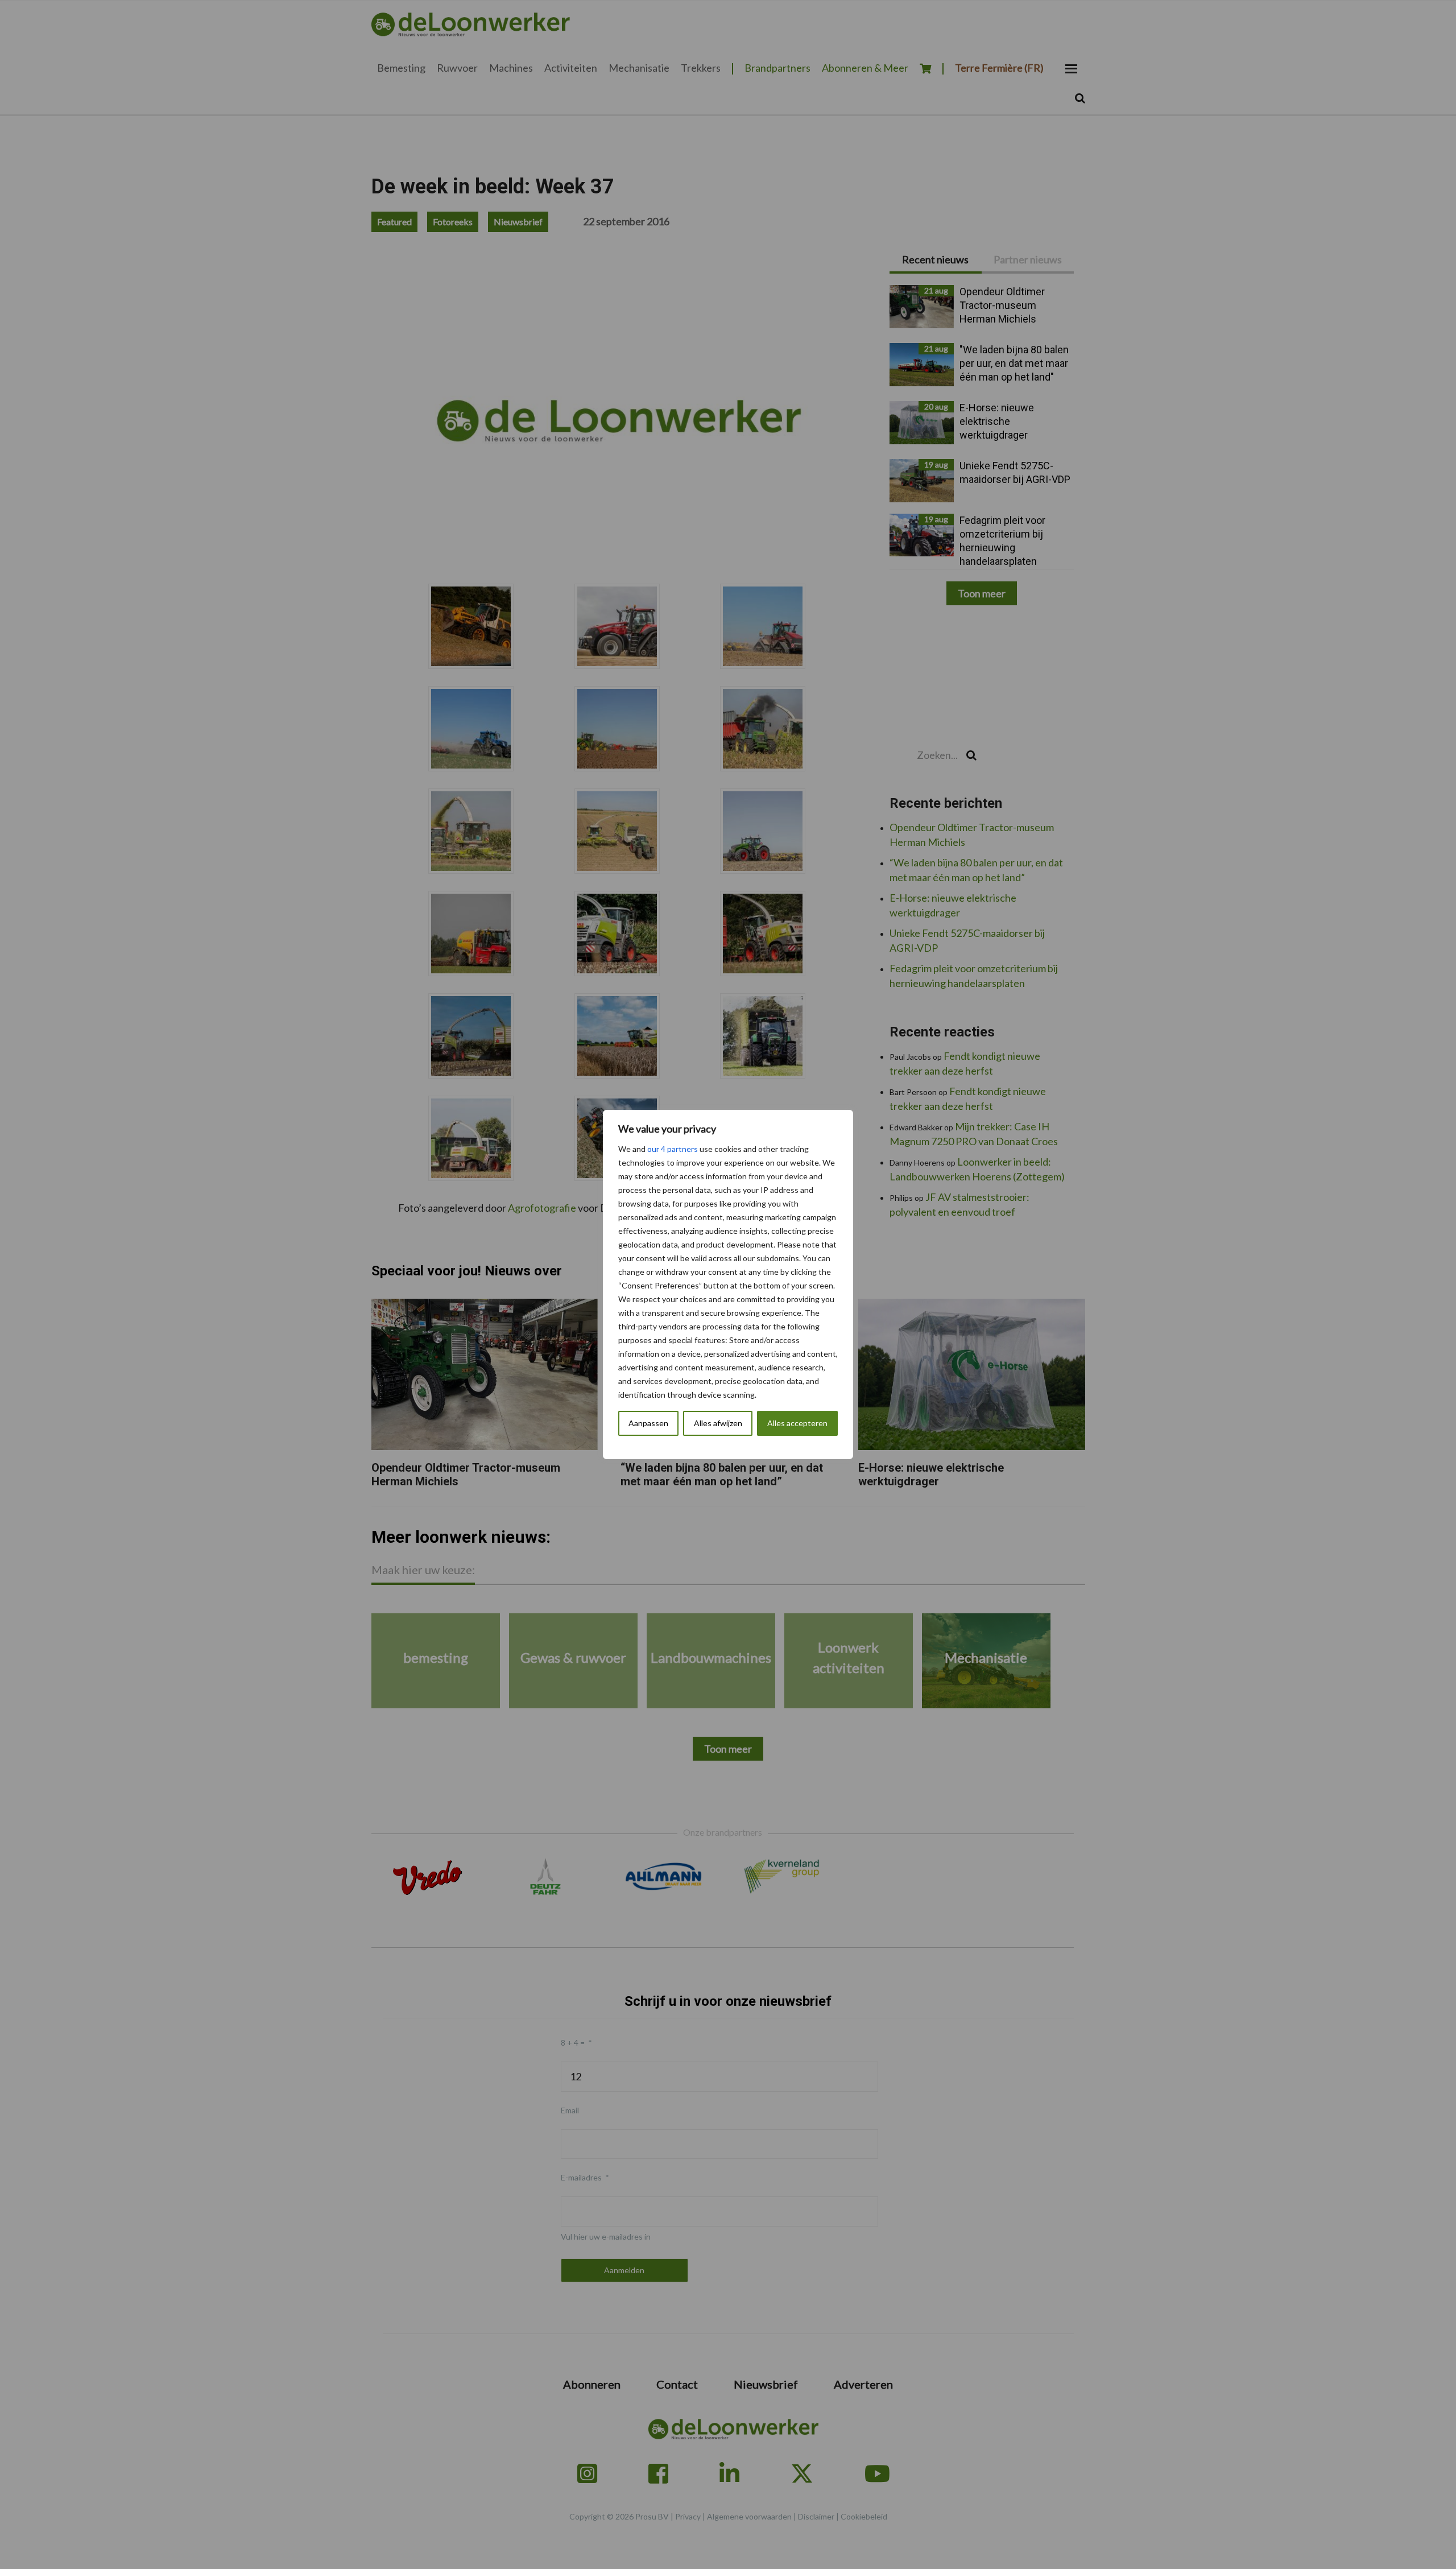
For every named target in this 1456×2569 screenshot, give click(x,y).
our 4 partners (673, 1149)
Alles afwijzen (718, 1423)
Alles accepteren (797, 1423)
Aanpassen (648, 1423)
